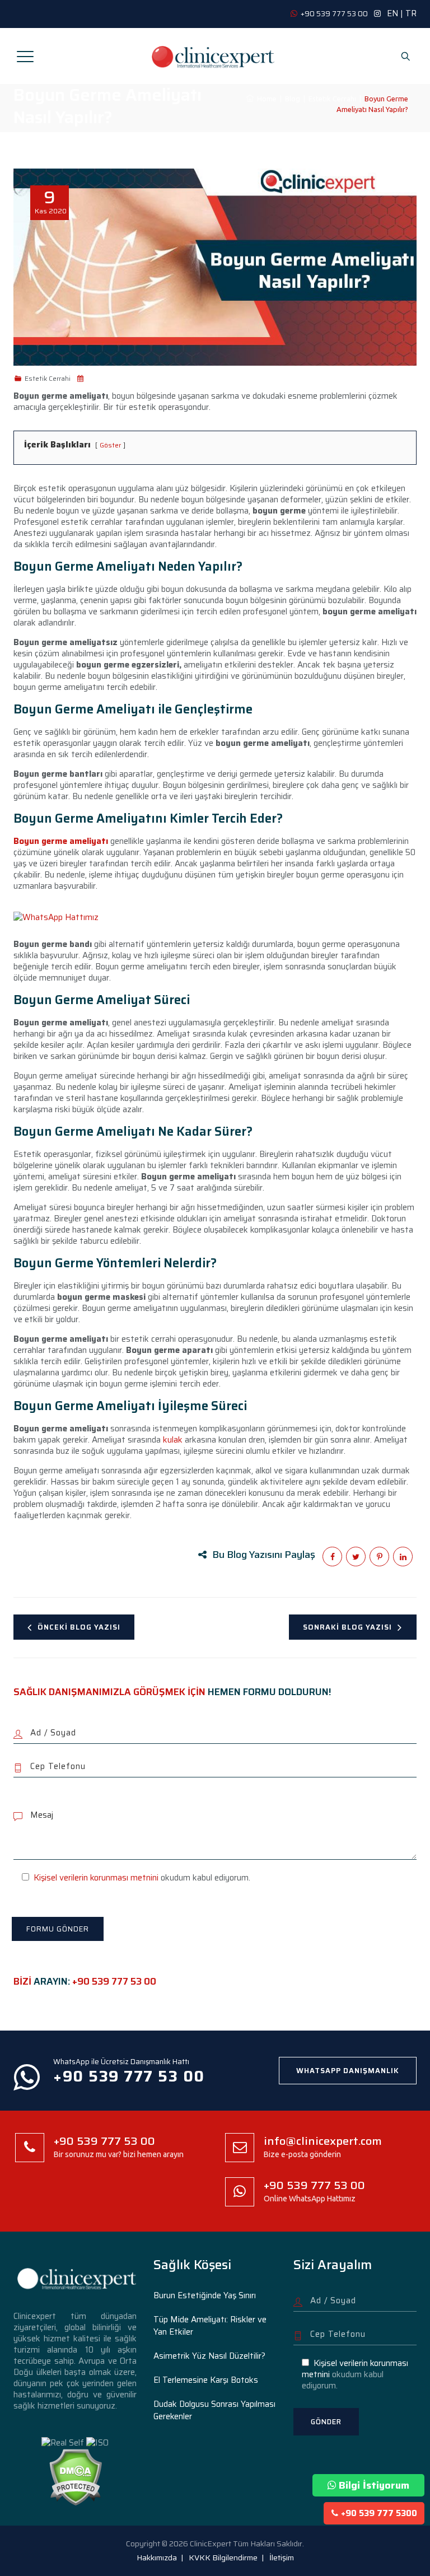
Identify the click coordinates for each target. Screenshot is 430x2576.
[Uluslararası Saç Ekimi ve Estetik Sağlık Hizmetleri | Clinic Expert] (214, 56)
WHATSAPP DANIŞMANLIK (348, 2071)
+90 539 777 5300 (379, 2513)
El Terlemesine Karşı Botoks (206, 2380)
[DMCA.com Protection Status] (75, 2476)
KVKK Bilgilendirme (223, 2558)
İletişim (282, 2558)
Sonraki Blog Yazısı (347, 1627)
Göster (110, 445)
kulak (172, 1440)
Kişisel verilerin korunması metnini (96, 1878)
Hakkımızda (157, 2558)
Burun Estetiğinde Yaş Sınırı (205, 2295)
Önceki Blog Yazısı (79, 1627)
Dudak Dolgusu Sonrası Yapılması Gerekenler (214, 2410)
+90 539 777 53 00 (114, 1981)
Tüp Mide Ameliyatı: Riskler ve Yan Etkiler (210, 2326)
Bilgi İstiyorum (374, 2485)
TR (411, 13)
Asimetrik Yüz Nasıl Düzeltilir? (209, 2356)
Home (265, 99)
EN (392, 13)
